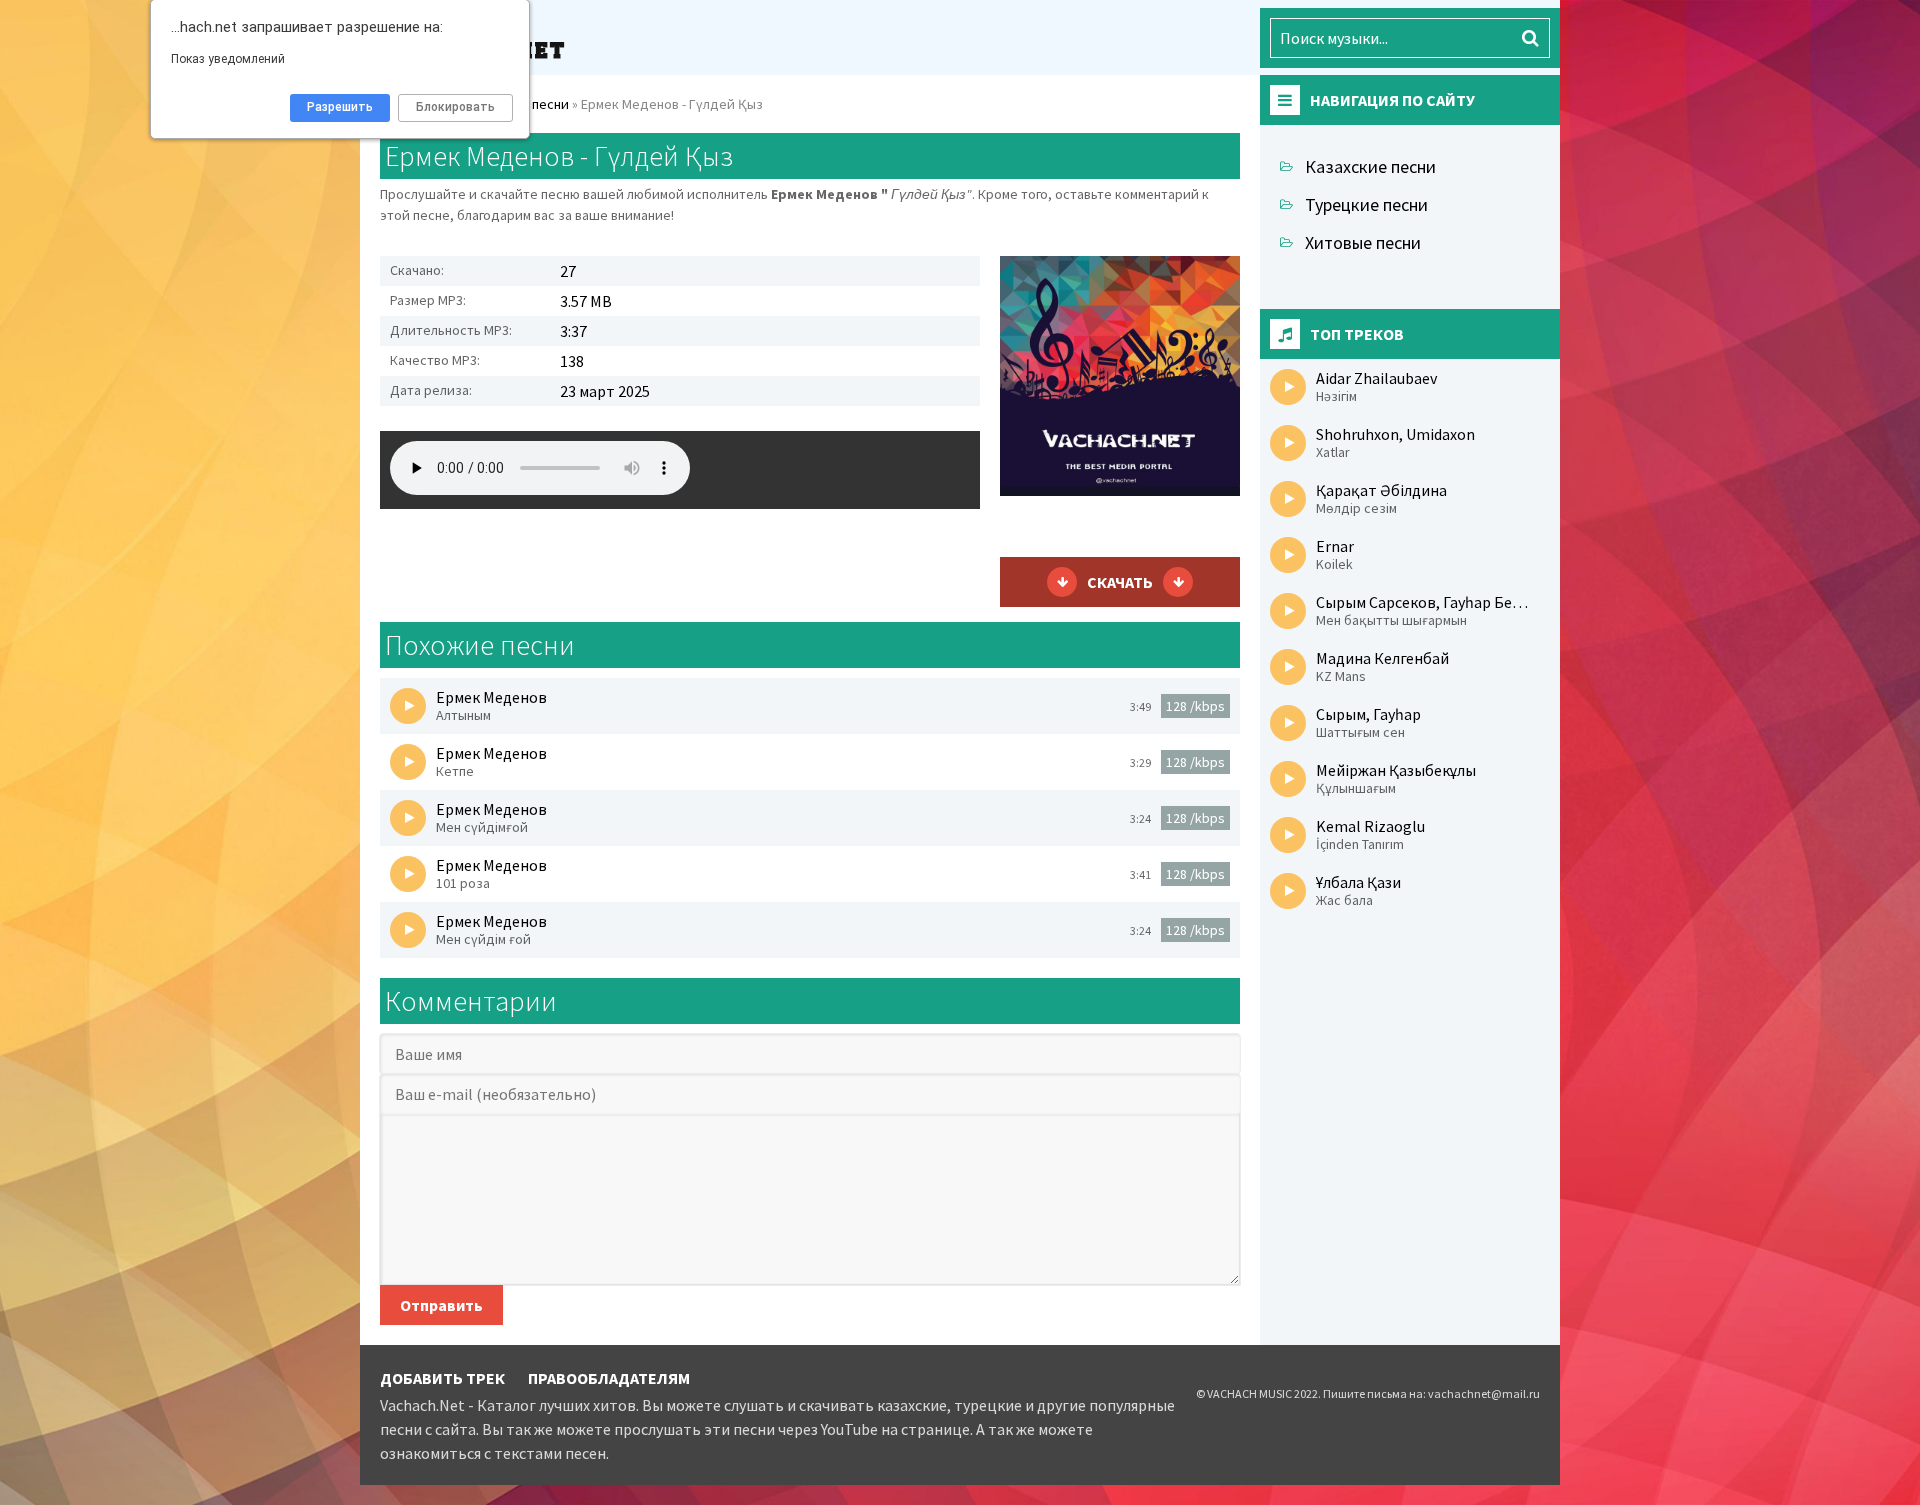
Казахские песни (1370, 166)
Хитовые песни (1363, 242)
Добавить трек (442, 1378)
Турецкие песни (1366, 204)
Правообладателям (609, 1378)
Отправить (441, 1305)
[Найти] (1530, 38)
